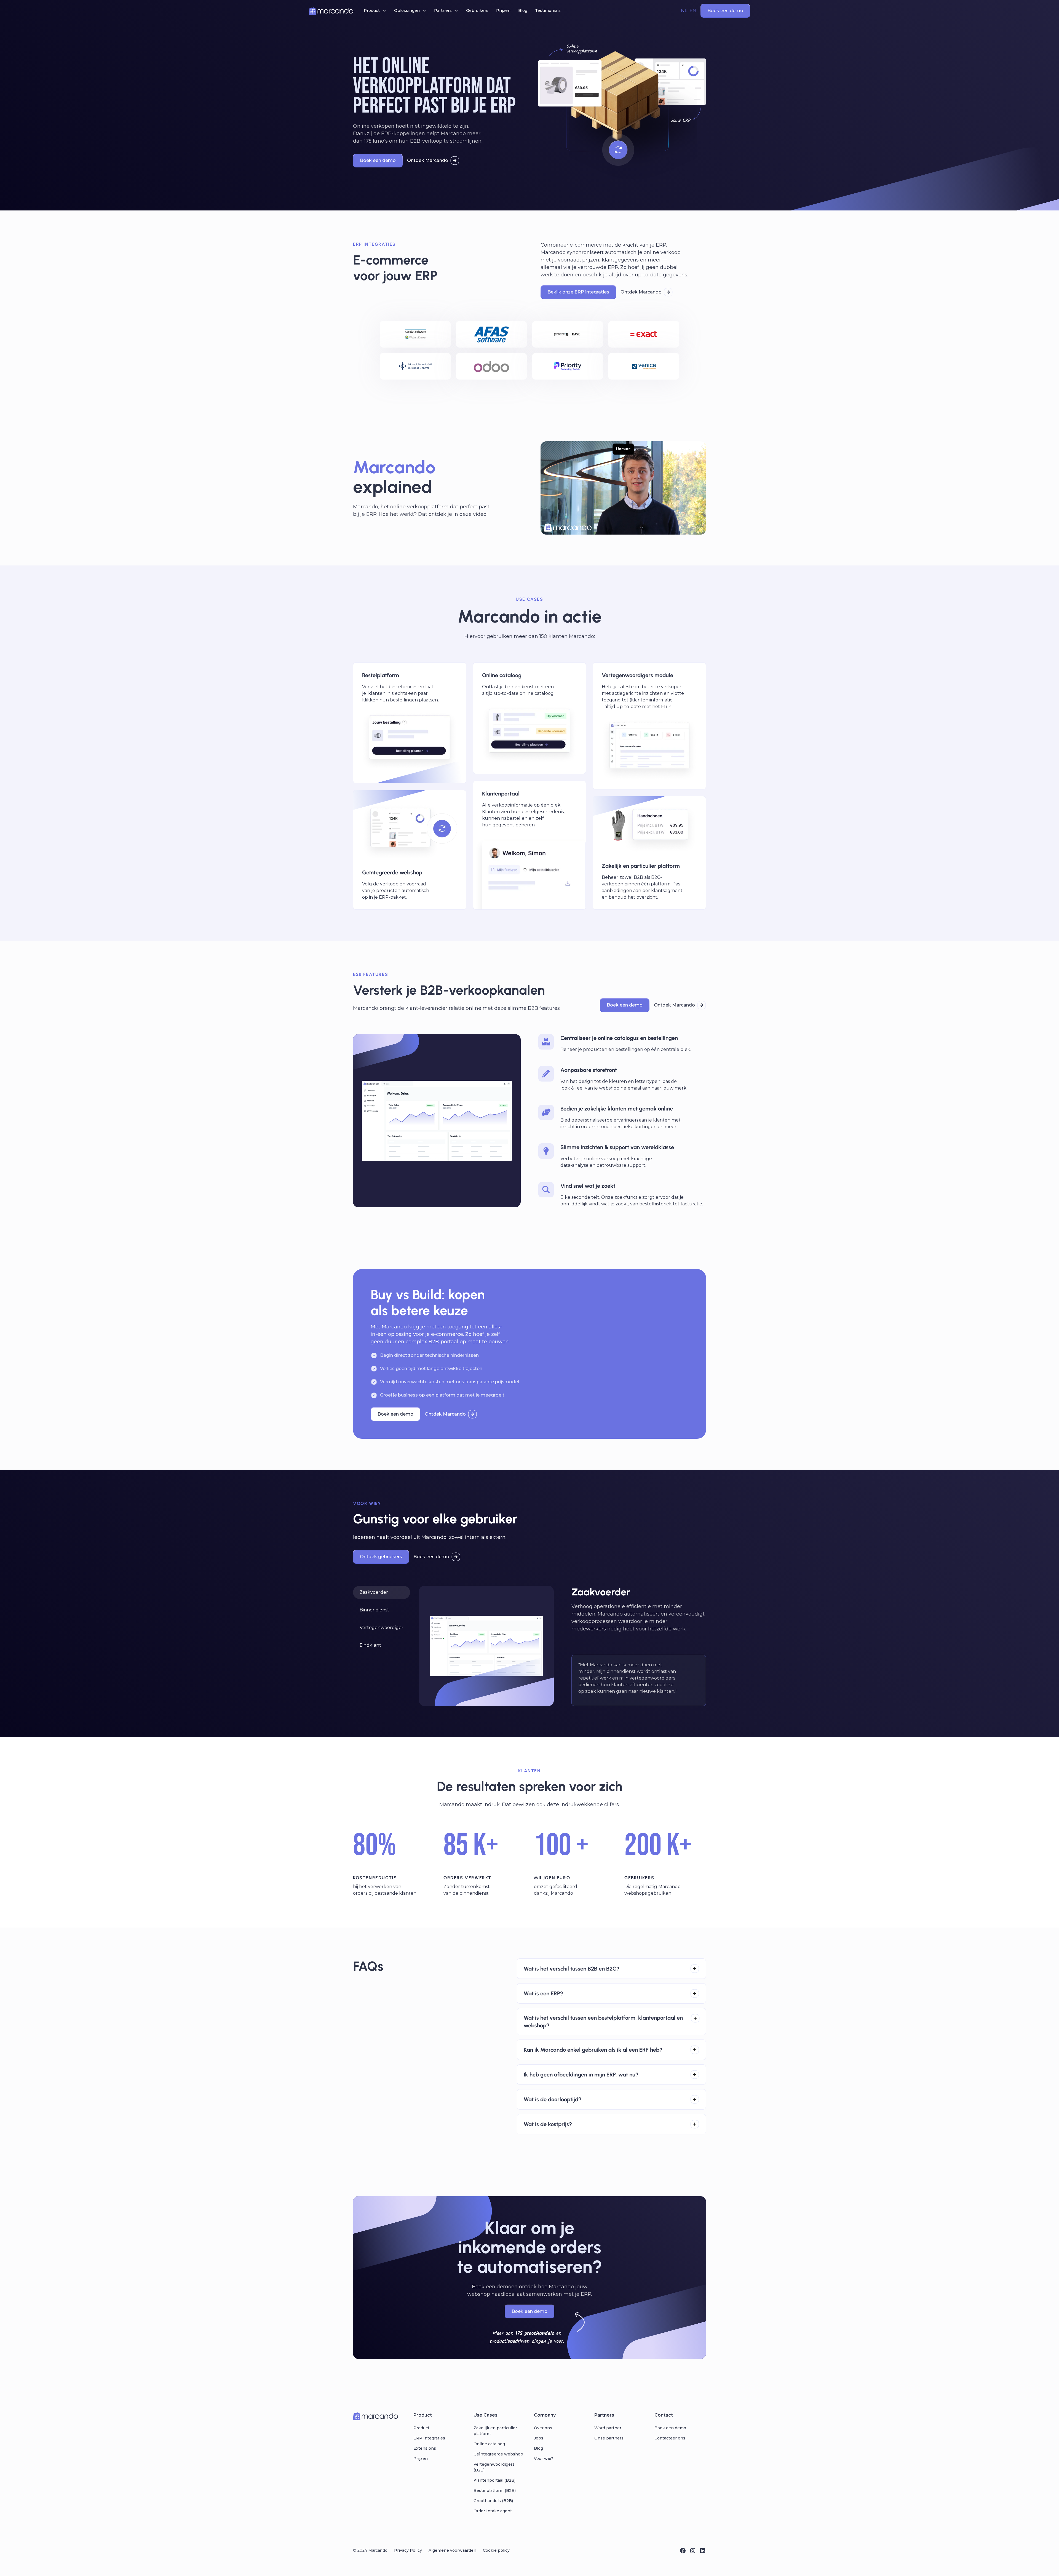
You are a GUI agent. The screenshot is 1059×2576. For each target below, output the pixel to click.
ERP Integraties (429, 2438)
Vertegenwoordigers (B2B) (494, 2467)
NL (684, 11)
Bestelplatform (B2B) (495, 2490)
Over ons (543, 2428)
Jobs (539, 2438)
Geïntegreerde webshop (498, 2454)
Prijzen (503, 10)
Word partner (608, 2428)
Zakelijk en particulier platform (495, 2431)
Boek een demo (670, 2428)
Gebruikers (477, 10)
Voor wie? (544, 2458)
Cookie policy (496, 2550)
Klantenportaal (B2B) (494, 2480)
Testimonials (548, 10)
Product (421, 2428)
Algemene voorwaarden (452, 2550)
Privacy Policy (408, 2550)
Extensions (425, 2448)
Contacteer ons (670, 2438)
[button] (375, 11)
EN (693, 11)
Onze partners (609, 2438)
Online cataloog (489, 2444)
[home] (331, 11)
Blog (523, 10)
